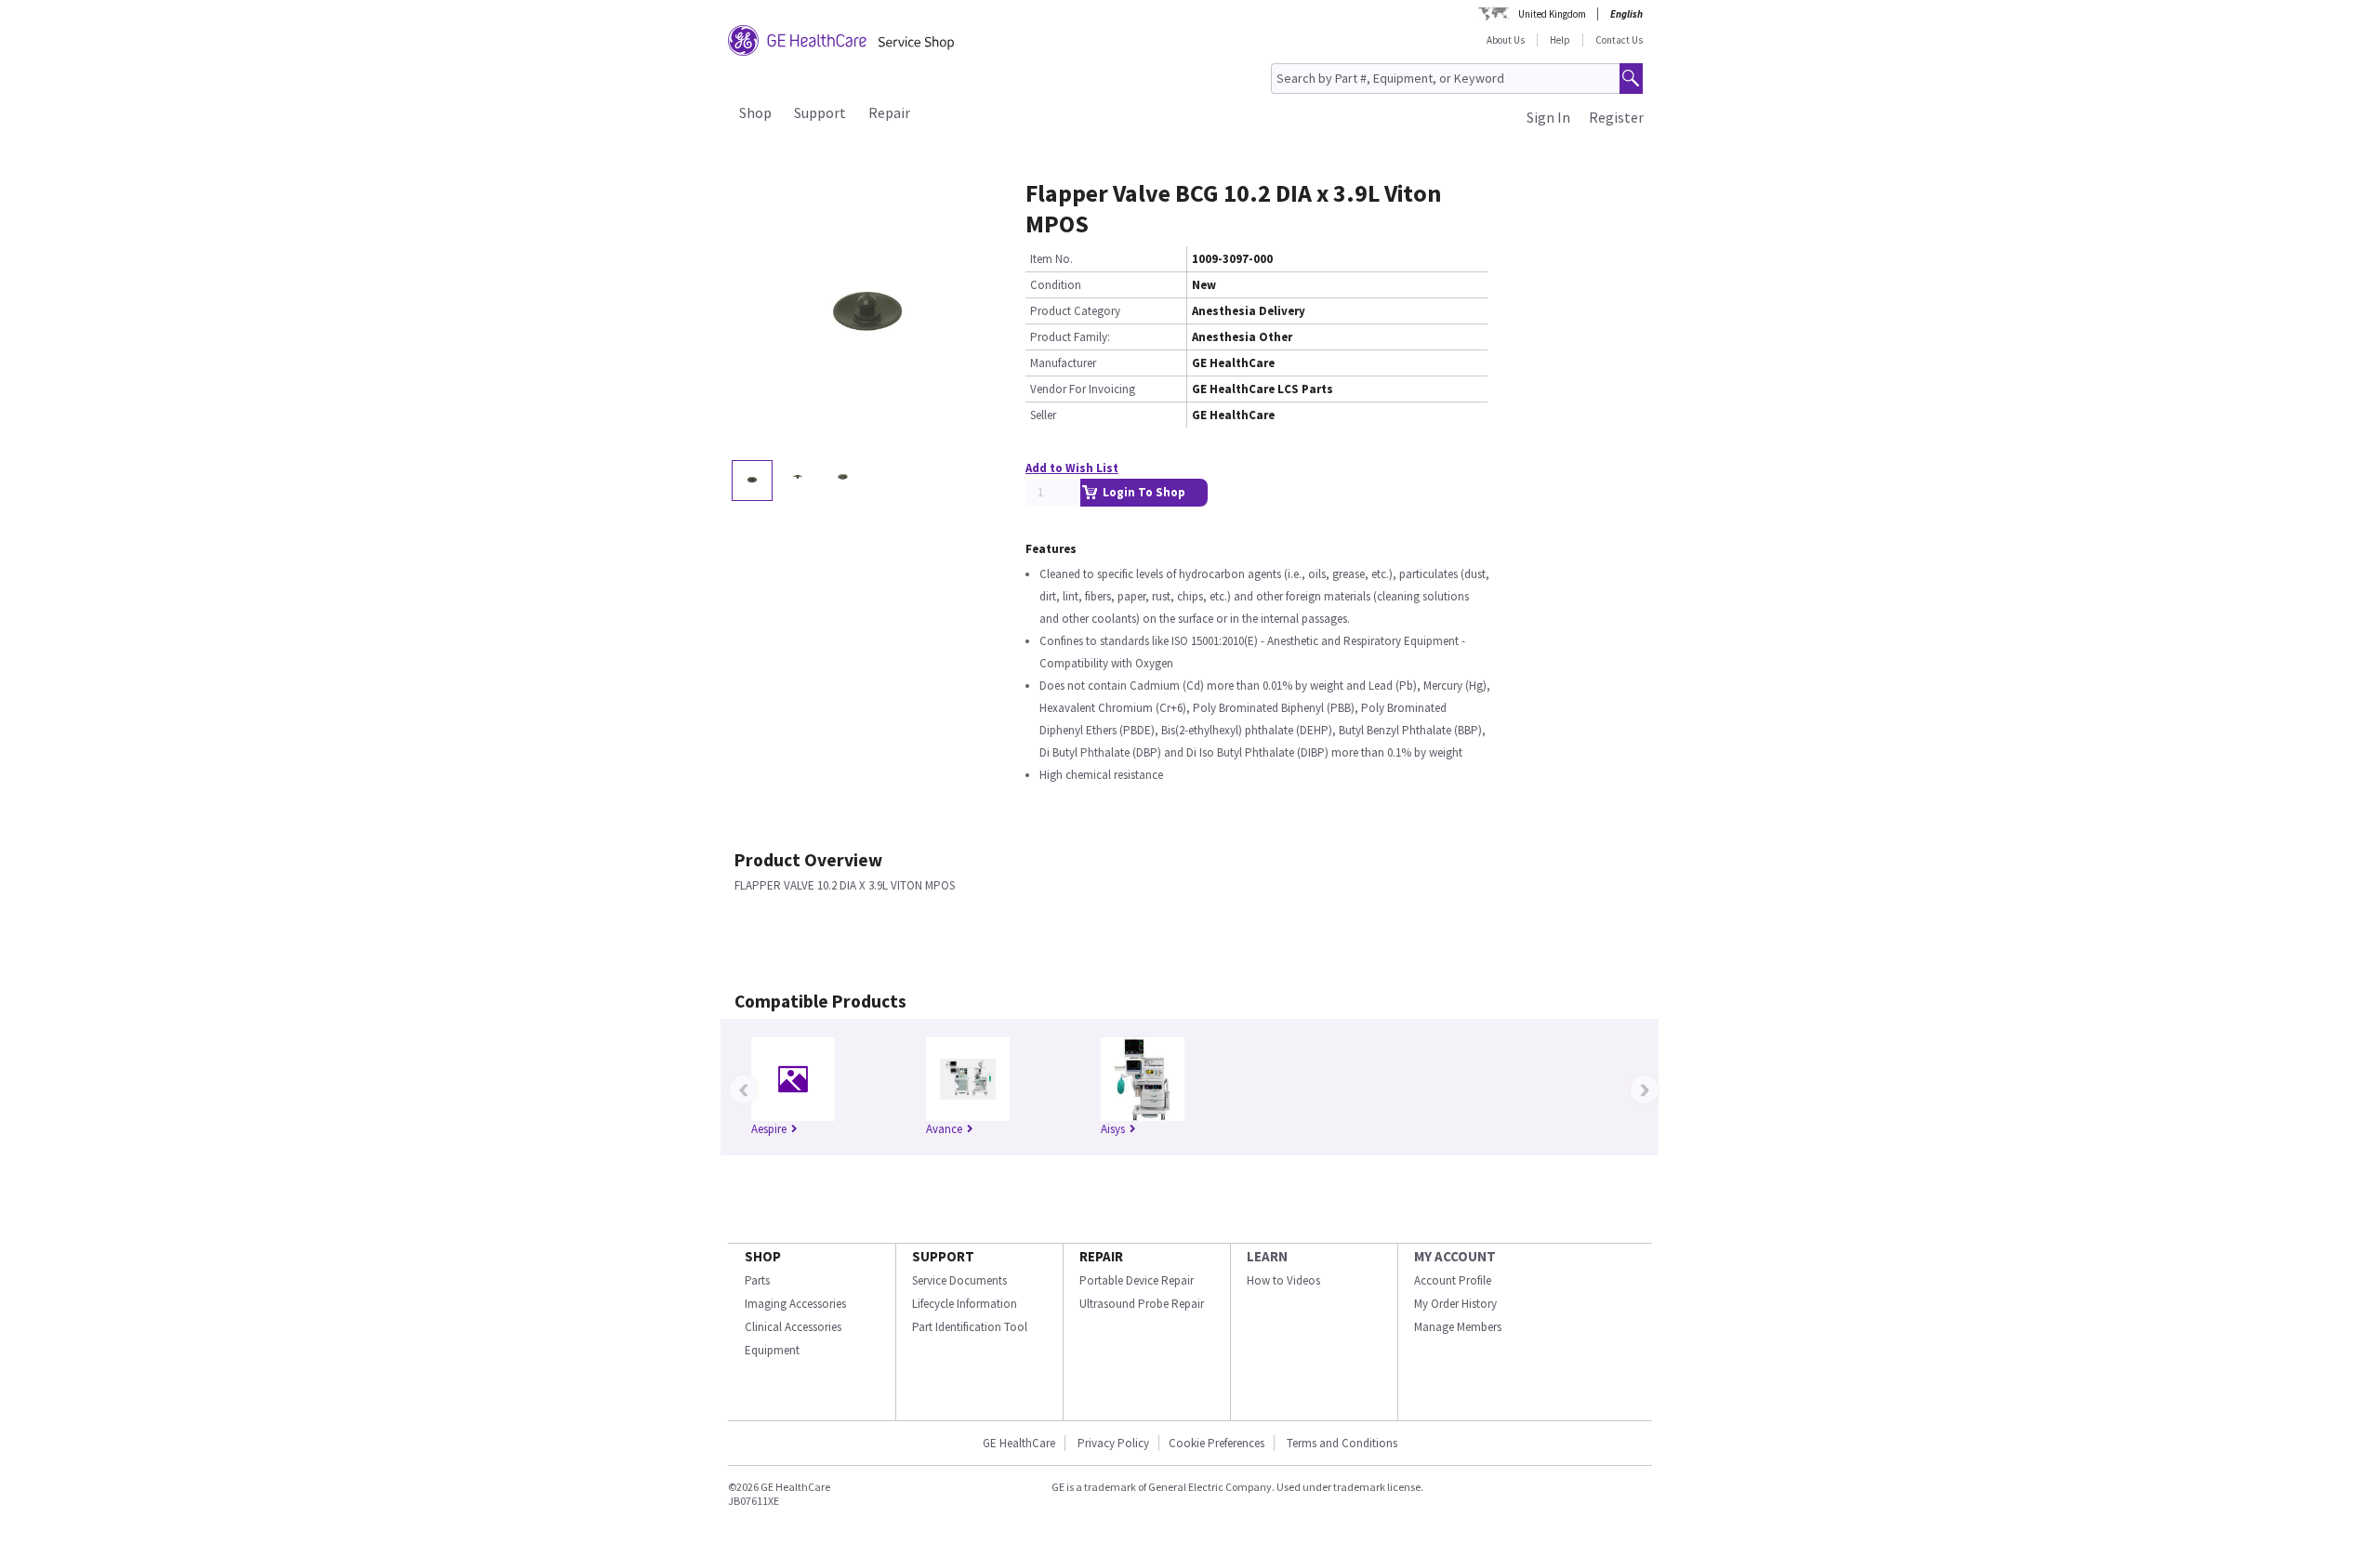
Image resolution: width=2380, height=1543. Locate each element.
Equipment (772, 1350)
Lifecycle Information (965, 1304)
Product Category (1075, 311)
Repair (889, 112)
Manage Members (1458, 1327)
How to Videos (1283, 1280)
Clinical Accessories (793, 1327)
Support (820, 112)
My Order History (1455, 1304)
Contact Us (1619, 40)
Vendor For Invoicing (1083, 389)
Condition (1056, 285)
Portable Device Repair (1137, 1280)
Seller (1043, 415)
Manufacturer (1063, 363)
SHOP (763, 1256)
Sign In (1548, 117)
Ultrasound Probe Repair (1142, 1304)
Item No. (1051, 259)
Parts (757, 1280)
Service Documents (959, 1280)
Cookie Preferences (1216, 1443)
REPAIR (1101, 1256)
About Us (1506, 40)
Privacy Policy (1112, 1443)
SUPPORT (943, 1256)
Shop (755, 112)
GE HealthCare (1019, 1443)
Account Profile (1453, 1280)
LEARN (1267, 1256)
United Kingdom (1552, 14)
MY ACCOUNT (1455, 1256)
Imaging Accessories (795, 1304)
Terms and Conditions (1342, 1443)
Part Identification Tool (970, 1327)
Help (1560, 40)
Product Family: (1070, 337)
